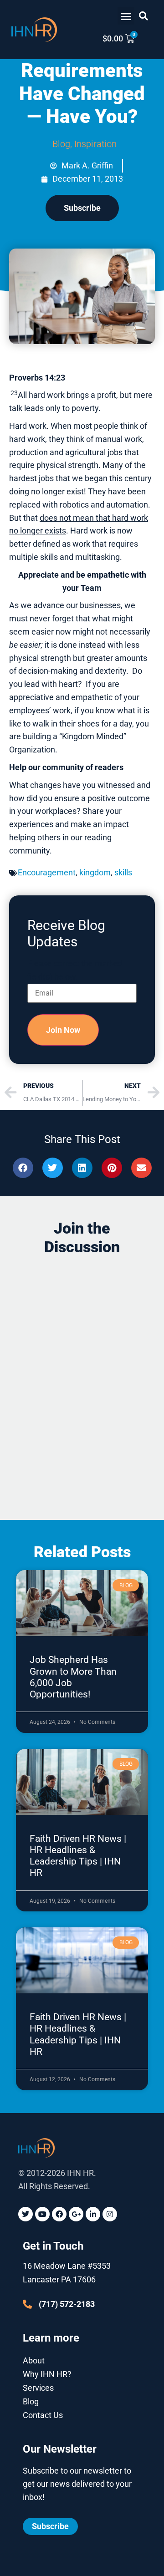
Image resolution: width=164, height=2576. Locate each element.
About (34, 2360)
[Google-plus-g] (76, 2214)
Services (38, 2388)
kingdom (95, 872)
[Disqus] (82, 1379)
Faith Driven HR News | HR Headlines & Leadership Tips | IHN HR (78, 1856)
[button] (126, 16)
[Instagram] (110, 2214)
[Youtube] (42, 2214)
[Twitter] (26, 2214)
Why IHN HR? (47, 2374)
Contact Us (43, 2415)
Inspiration (95, 144)
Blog (61, 144)
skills (123, 872)
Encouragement (47, 872)
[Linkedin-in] (93, 2214)
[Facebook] (59, 2214)
